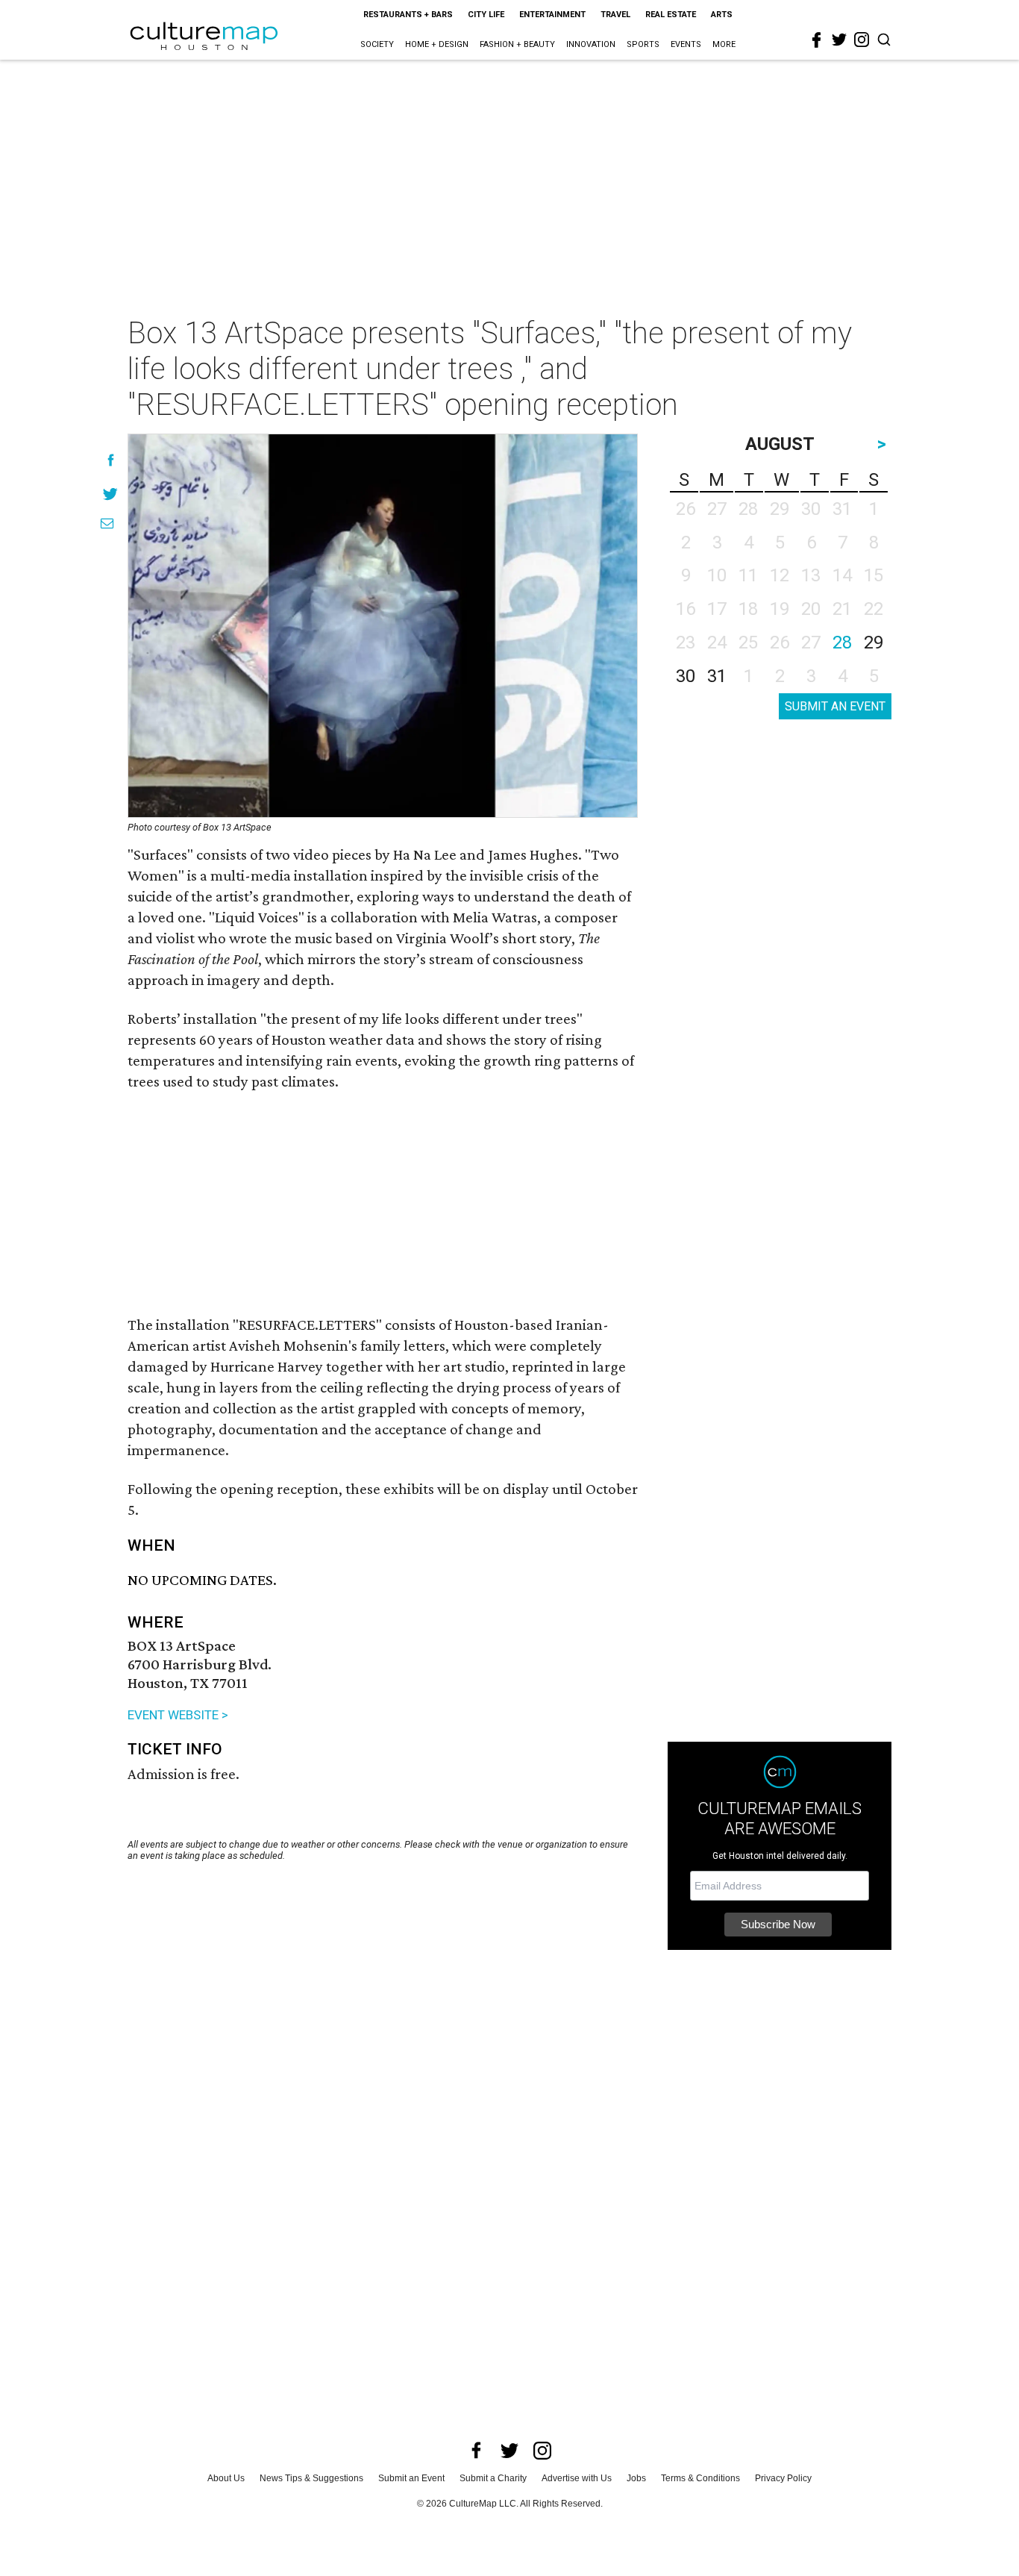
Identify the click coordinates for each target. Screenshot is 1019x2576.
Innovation (591, 44)
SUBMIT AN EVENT (835, 706)
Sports (643, 44)
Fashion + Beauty (517, 44)
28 (842, 643)
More (724, 44)
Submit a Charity (493, 2478)
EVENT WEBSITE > (178, 1715)
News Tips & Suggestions (311, 2478)
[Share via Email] (107, 523)
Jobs (636, 2478)
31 (717, 676)
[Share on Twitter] (111, 494)
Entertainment (552, 15)
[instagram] (862, 40)
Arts (722, 15)
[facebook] (817, 40)
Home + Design (437, 44)
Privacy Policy (783, 2478)
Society (377, 44)
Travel (615, 15)
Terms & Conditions (700, 2478)
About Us (226, 2478)
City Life (486, 15)
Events (686, 44)
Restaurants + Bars (408, 15)
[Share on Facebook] (111, 460)
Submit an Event (411, 2478)
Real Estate (671, 15)
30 (686, 676)
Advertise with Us (577, 2478)
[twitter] (839, 40)
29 (874, 643)
